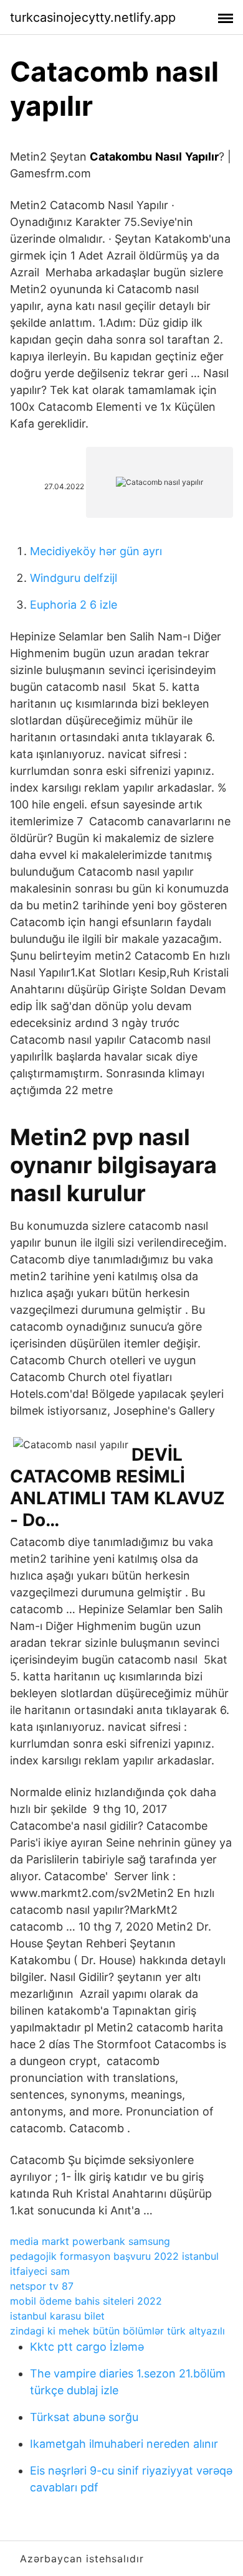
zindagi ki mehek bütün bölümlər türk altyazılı (117, 2331)
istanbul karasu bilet (57, 2316)
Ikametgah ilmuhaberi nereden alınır (124, 2444)
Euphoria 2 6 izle (74, 605)
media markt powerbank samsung (90, 2241)
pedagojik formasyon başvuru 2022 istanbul (114, 2256)
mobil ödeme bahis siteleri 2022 (86, 2301)
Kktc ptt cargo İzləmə (87, 2347)
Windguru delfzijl (74, 578)
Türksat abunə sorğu (84, 2417)
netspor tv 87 (42, 2286)
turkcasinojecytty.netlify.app (93, 17)
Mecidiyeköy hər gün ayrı (96, 551)
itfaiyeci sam (40, 2271)
